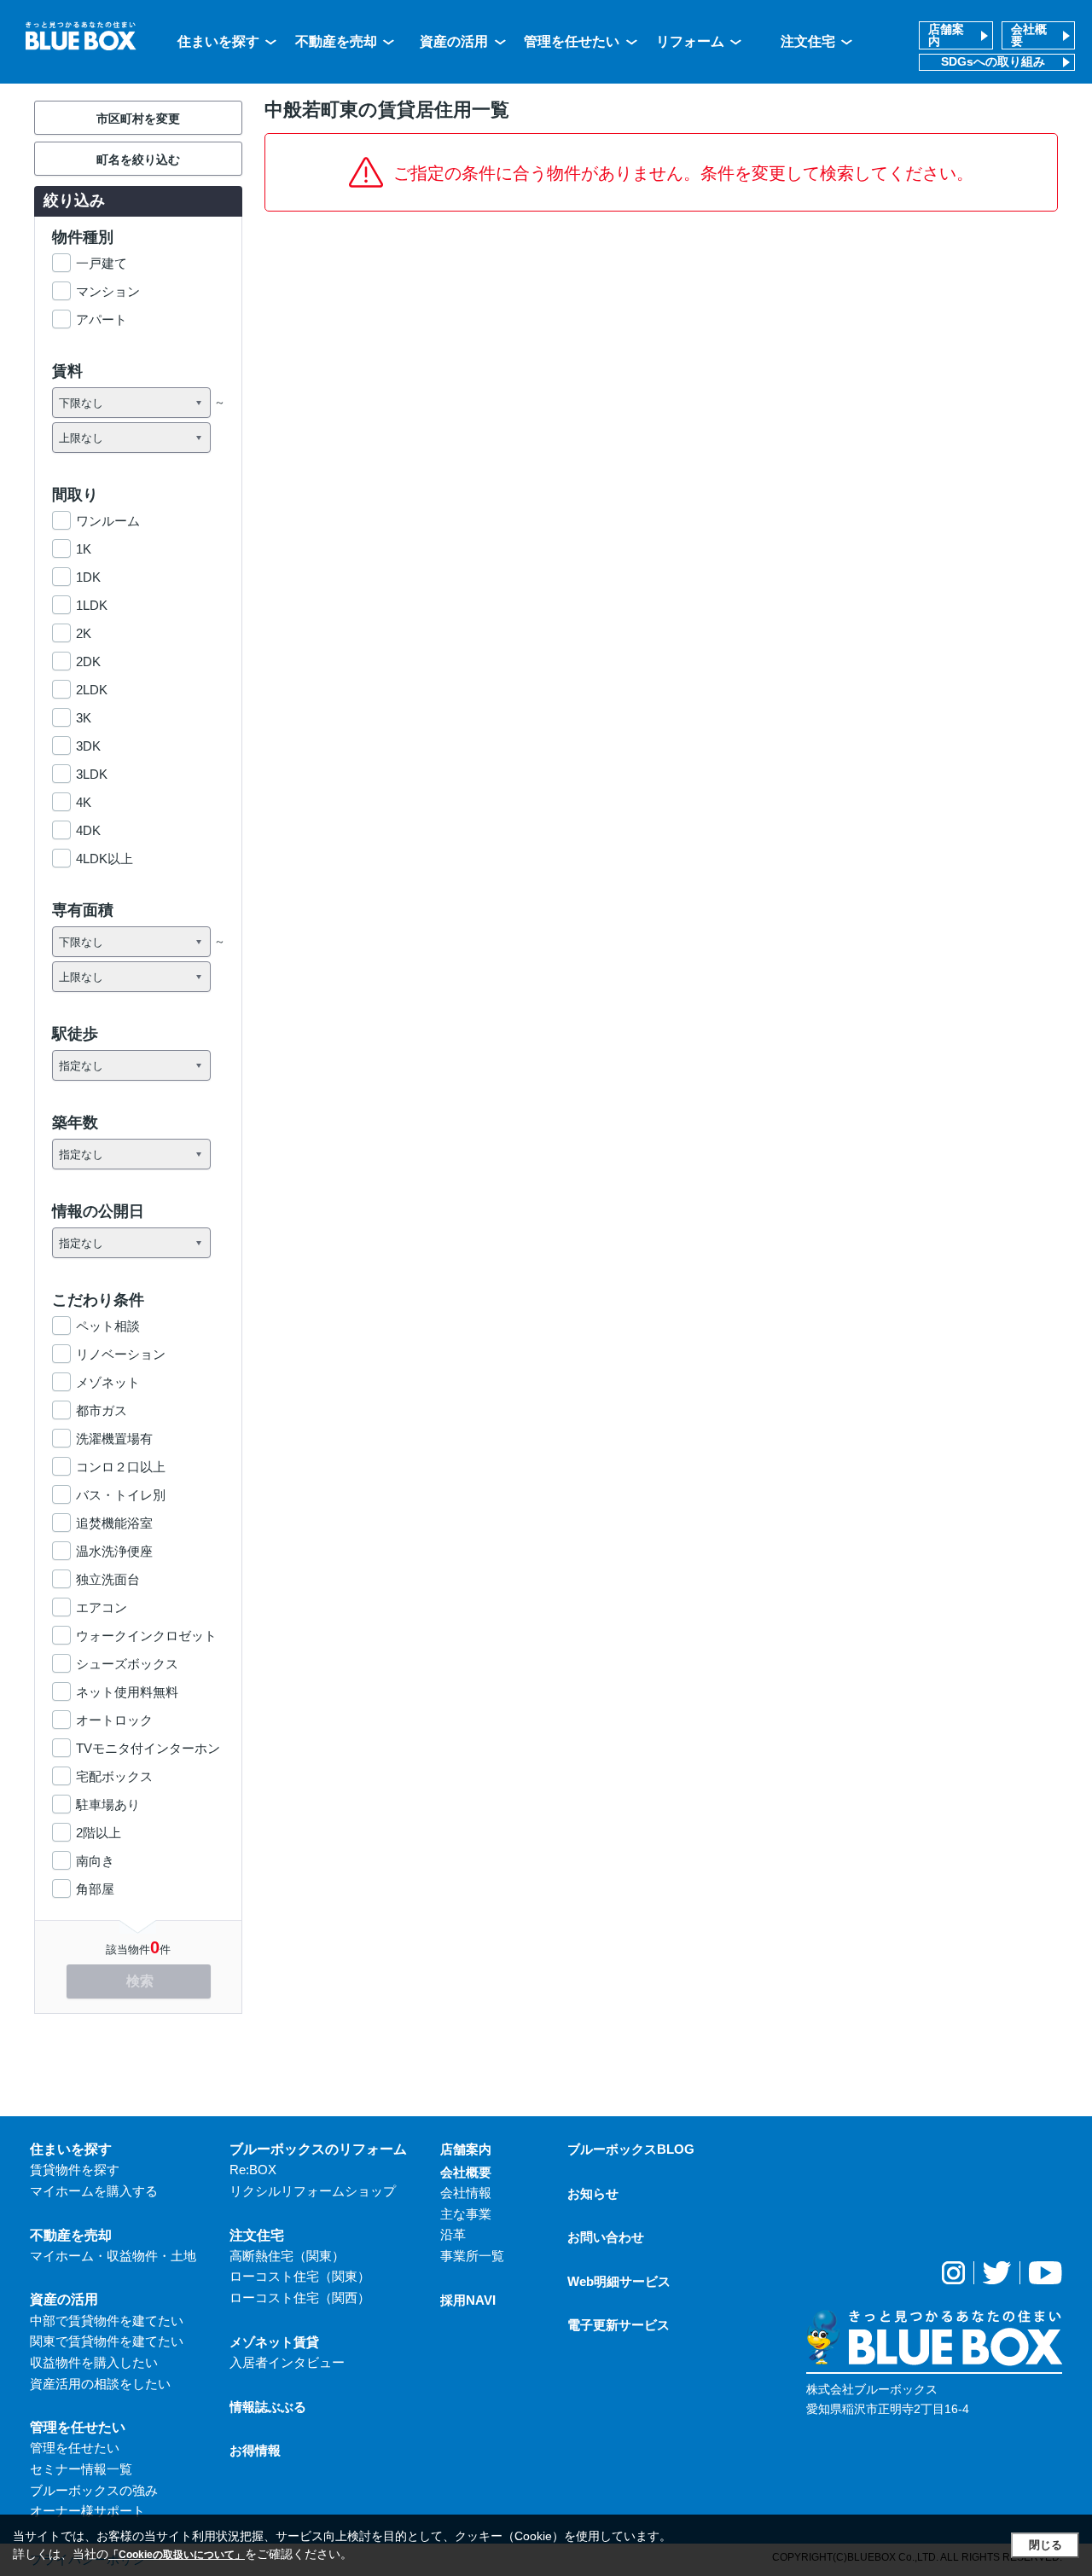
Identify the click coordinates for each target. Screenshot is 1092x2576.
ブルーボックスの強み (94, 2490)
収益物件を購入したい (94, 2362)
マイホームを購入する (94, 2191)
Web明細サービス (619, 2281)
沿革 (453, 2234)
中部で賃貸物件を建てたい (107, 2321)
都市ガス (102, 1410)
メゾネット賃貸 (274, 2342)
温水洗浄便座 (114, 1551)
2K (84, 633)
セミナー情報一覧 (81, 2469)
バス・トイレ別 (121, 1495)
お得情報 (255, 2450)
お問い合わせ (606, 2237)
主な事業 (466, 2214)
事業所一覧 (472, 2256)
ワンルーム (108, 521)
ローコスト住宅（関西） (300, 2298)
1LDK (92, 605)
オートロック (114, 1720)
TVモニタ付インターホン (148, 1748)
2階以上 (99, 1833)
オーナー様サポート (87, 2511)
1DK (88, 577)
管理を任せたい (572, 41)
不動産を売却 (336, 41)
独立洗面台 (108, 1579)
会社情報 (466, 2193)
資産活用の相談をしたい (100, 2384)
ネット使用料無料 (127, 1692)
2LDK (92, 690)
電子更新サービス (619, 2325)
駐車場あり (108, 1804)
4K (84, 802)
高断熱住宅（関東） (287, 2256)
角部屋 (95, 1889)
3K (84, 718)
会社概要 (1029, 35)
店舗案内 (946, 35)
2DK (88, 661)
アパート (102, 319)
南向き (95, 1861)
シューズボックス (127, 1664)
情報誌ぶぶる (268, 2407)
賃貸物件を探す (75, 2170)
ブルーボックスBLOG (631, 2149)
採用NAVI (468, 2300)
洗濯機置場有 (114, 1439)
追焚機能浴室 (114, 1523)
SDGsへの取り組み (993, 62)
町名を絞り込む (138, 160)
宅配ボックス (114, 1776)
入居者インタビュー (287, 2362)
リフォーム (690, 41)
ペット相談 (108, 1326)
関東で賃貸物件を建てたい (107, 2341)
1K (84, 549)
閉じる (1046, 2545)
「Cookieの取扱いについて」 (177, 2555)
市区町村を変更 (138, 119)
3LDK (92, 774)
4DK (88, 830)
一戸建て (102, 263)
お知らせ (593, 2193)
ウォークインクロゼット (146, 1636)
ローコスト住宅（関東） (300, 2276)
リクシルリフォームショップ (313, 2191)
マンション (108, 291)
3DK (88, 746)
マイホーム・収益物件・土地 (113, 2256)
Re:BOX (253, 2170)
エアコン (102, 1607)
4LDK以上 (105, 859)
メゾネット (108, 1382)
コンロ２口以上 (121, 1467)
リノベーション (121, 1354)
